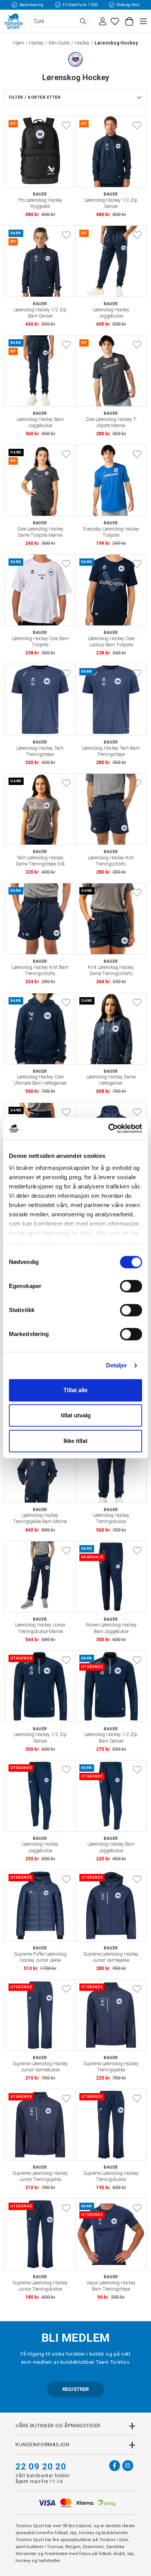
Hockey (36, 43)
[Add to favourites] (66, 125)
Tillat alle (75, 1390)
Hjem (19, 43)
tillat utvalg (76, 1415)
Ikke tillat (75, 1441)
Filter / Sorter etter (35, 97)
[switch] (131, 1286)
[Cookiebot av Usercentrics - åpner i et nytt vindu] (109, 1128)
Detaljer (117, 1365)
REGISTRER (75, 2389)
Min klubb (59, 43)
